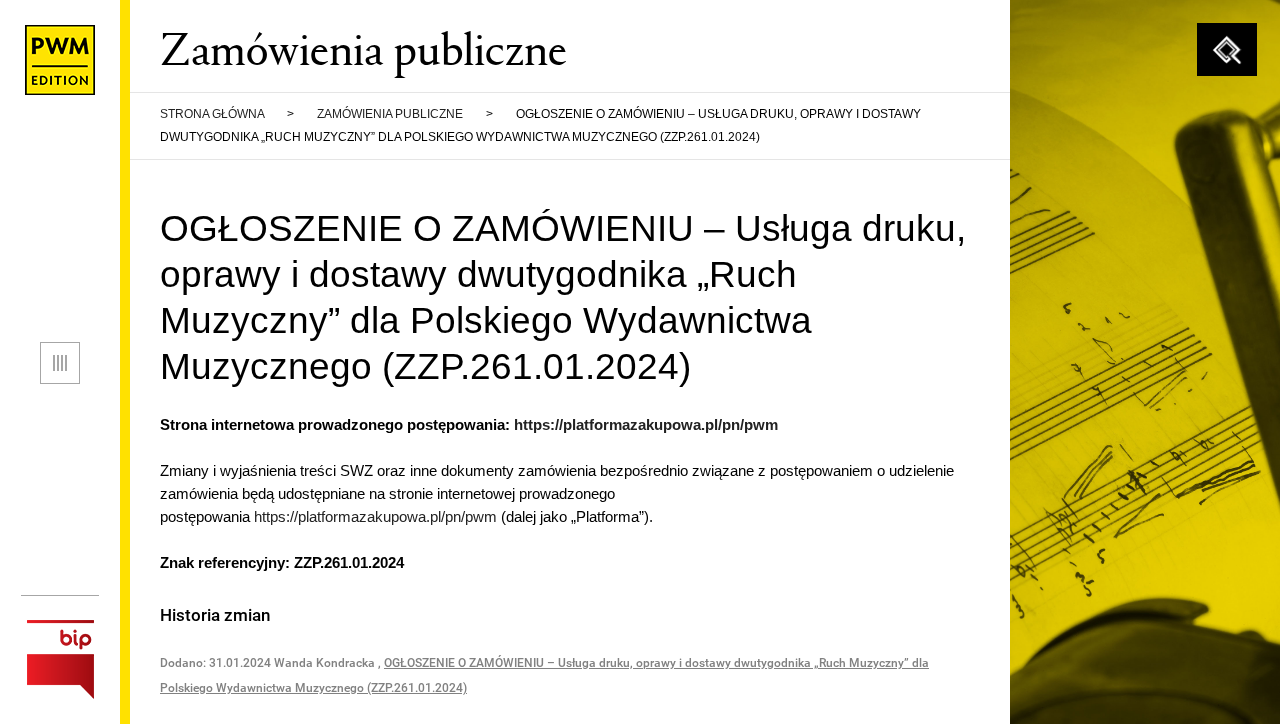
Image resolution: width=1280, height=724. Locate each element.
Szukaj (1227, 50)
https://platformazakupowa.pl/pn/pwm (646, 424)
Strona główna (212, 114)
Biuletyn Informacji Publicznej (60, 659)
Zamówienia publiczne (390, 114)
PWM (60, 60)
